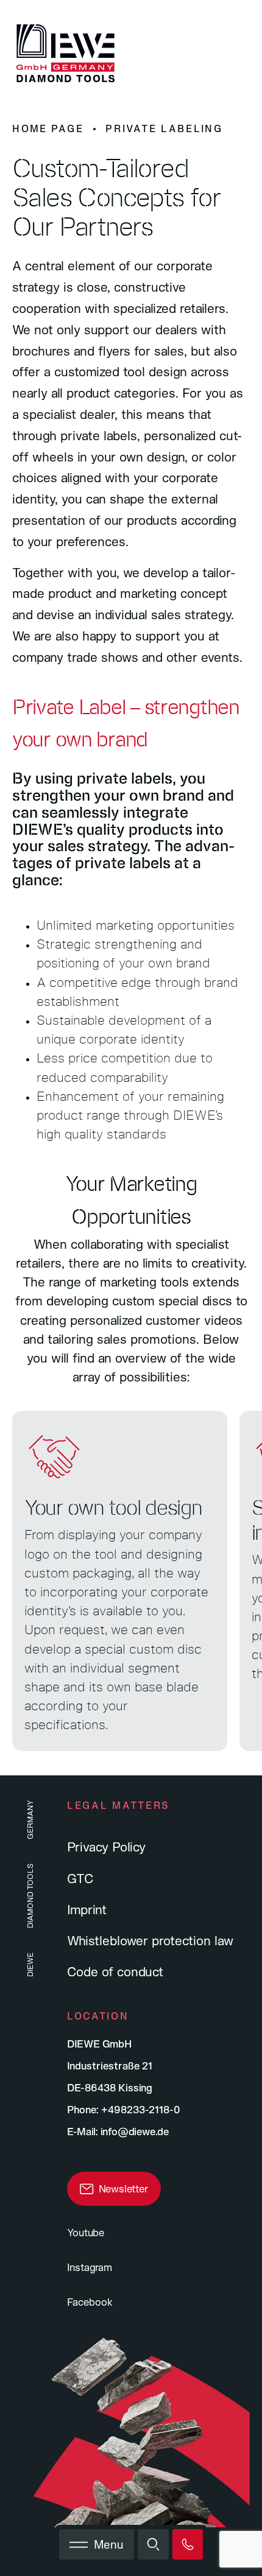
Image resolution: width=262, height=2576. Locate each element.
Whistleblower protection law (150, 1940)
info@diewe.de (135, 2131)
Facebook (90, 2302)
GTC (80, 1878)
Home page (48, 128)
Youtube (86, 2232)
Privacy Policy (106, 1847)
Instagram (90, 2267)
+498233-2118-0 (141, 2109)
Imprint (87, 1909)
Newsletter (123, 2188)
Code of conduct (115, 1971)
